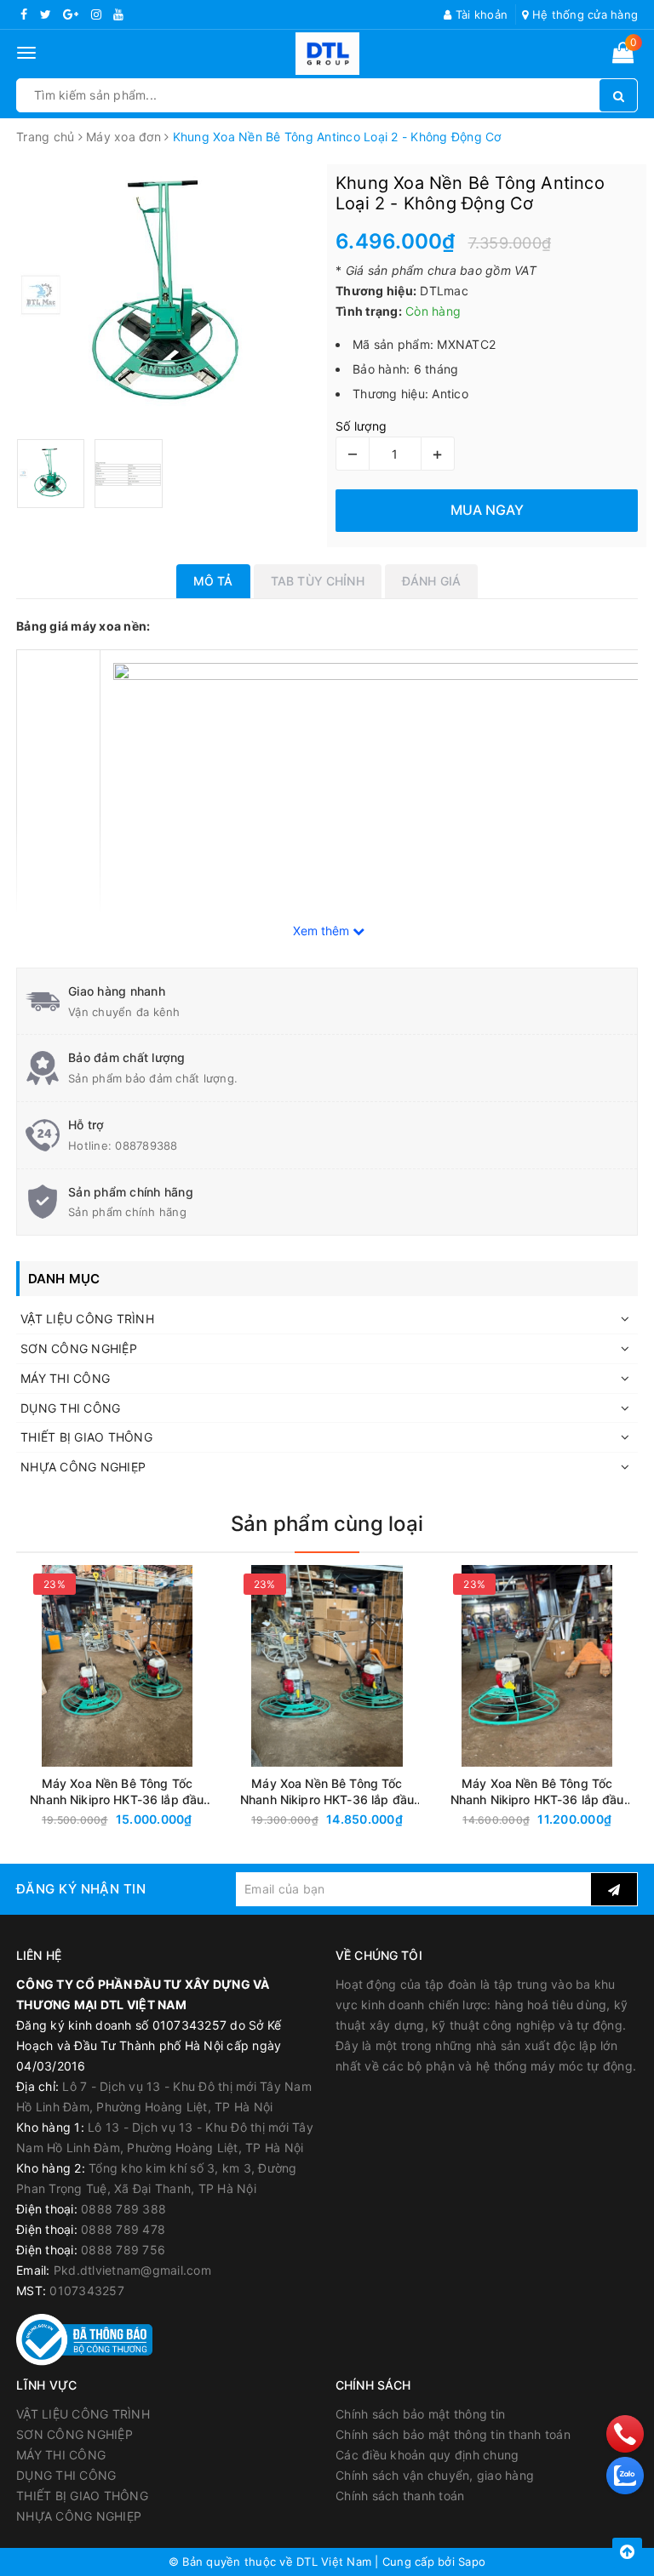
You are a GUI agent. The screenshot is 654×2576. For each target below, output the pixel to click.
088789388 (146, 1145)
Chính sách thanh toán (400, 2496)
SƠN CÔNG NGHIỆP (79, 1348)
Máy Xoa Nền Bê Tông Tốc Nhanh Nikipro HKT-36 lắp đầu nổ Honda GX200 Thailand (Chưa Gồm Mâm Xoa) (117, 1792)
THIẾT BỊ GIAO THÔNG (86, 1437)
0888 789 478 (123, 2229)
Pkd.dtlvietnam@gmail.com (132, 2270)
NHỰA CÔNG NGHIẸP (83, 1467)
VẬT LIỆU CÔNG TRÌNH (87, 1319)
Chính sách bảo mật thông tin (420, 2414)
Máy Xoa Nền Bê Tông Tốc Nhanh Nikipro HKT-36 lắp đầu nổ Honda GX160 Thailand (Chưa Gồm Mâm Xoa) (327, 1792)
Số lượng (361, 426)
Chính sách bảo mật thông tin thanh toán (453, 2434)
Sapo (472, 2562)
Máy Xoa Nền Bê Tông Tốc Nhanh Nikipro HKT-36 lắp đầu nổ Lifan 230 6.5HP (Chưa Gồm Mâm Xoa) (537, 1792)
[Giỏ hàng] (623, 56)
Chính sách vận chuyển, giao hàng (435, 2475)
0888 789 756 (123, 2250)
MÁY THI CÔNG (65, 1378)
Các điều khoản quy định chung (427, 2455)
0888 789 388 (123, 2209)
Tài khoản (480, 14)
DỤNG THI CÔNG (70, 1408)
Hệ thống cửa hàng (583, 14)
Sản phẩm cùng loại (327, 1524)
